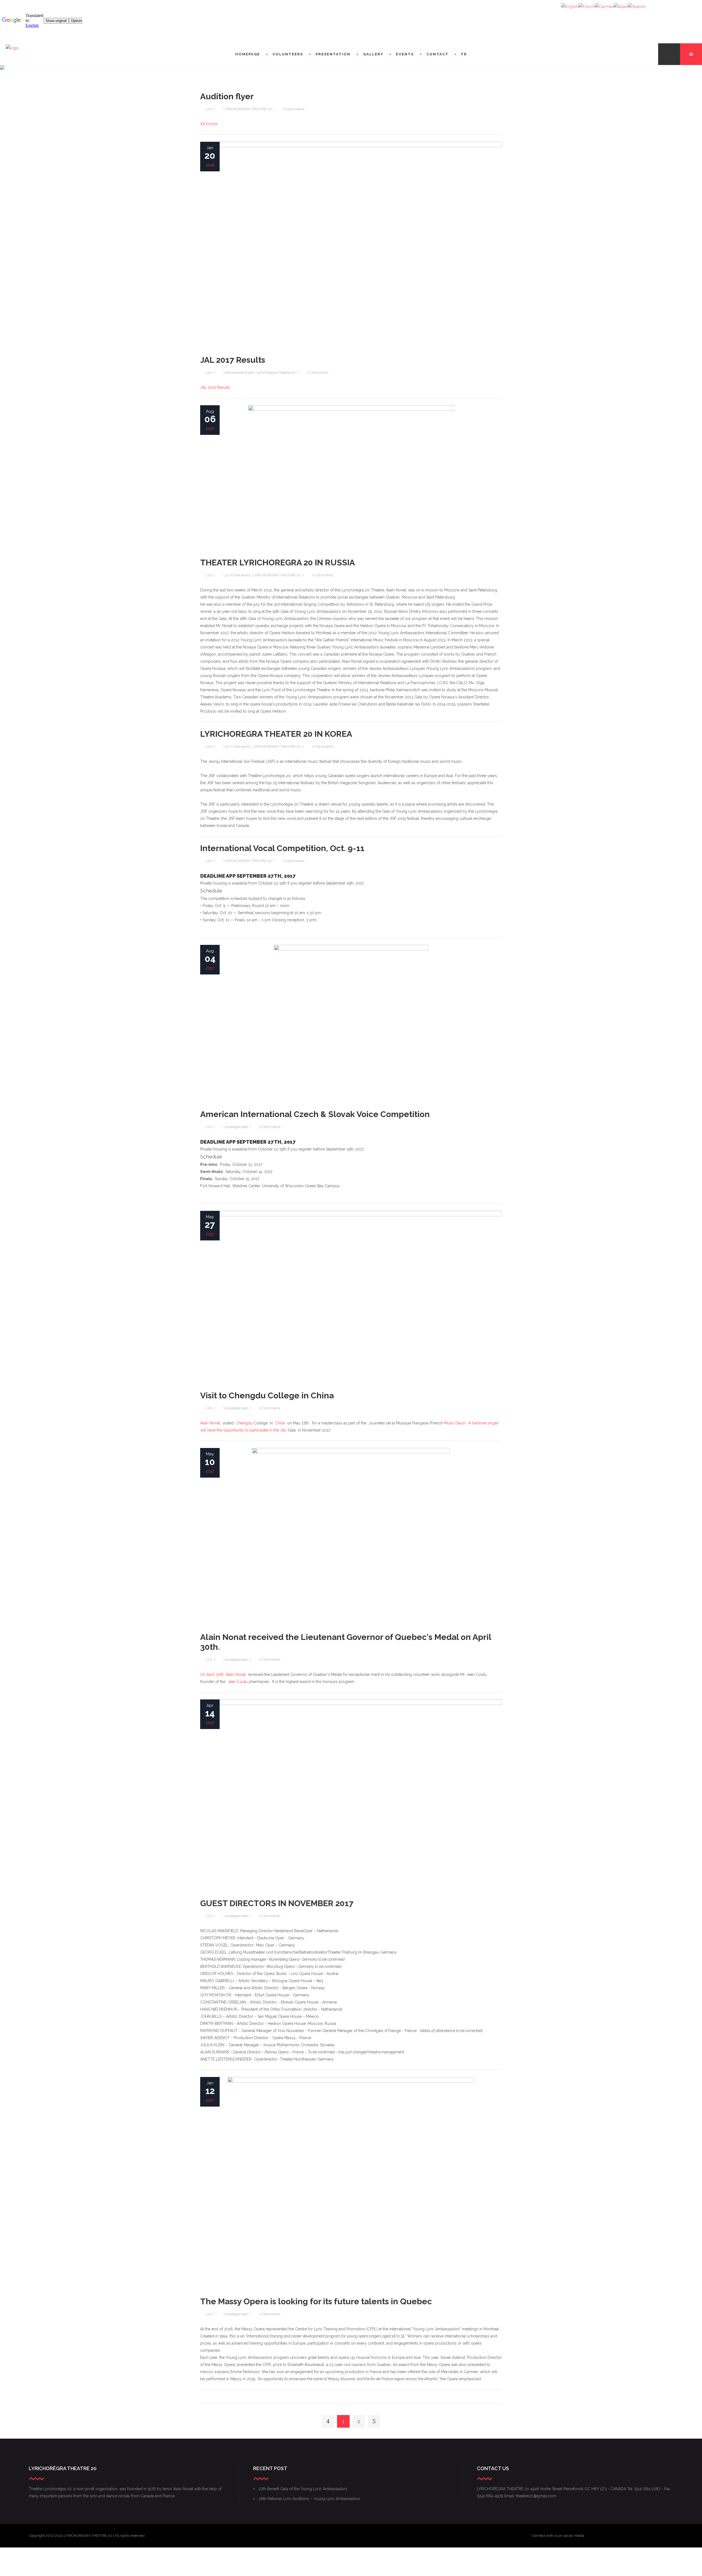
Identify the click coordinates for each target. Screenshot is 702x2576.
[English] (570, 6)
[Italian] (621, 6)
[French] (587, 6)
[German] (604, 6)
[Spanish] (637, 6)
